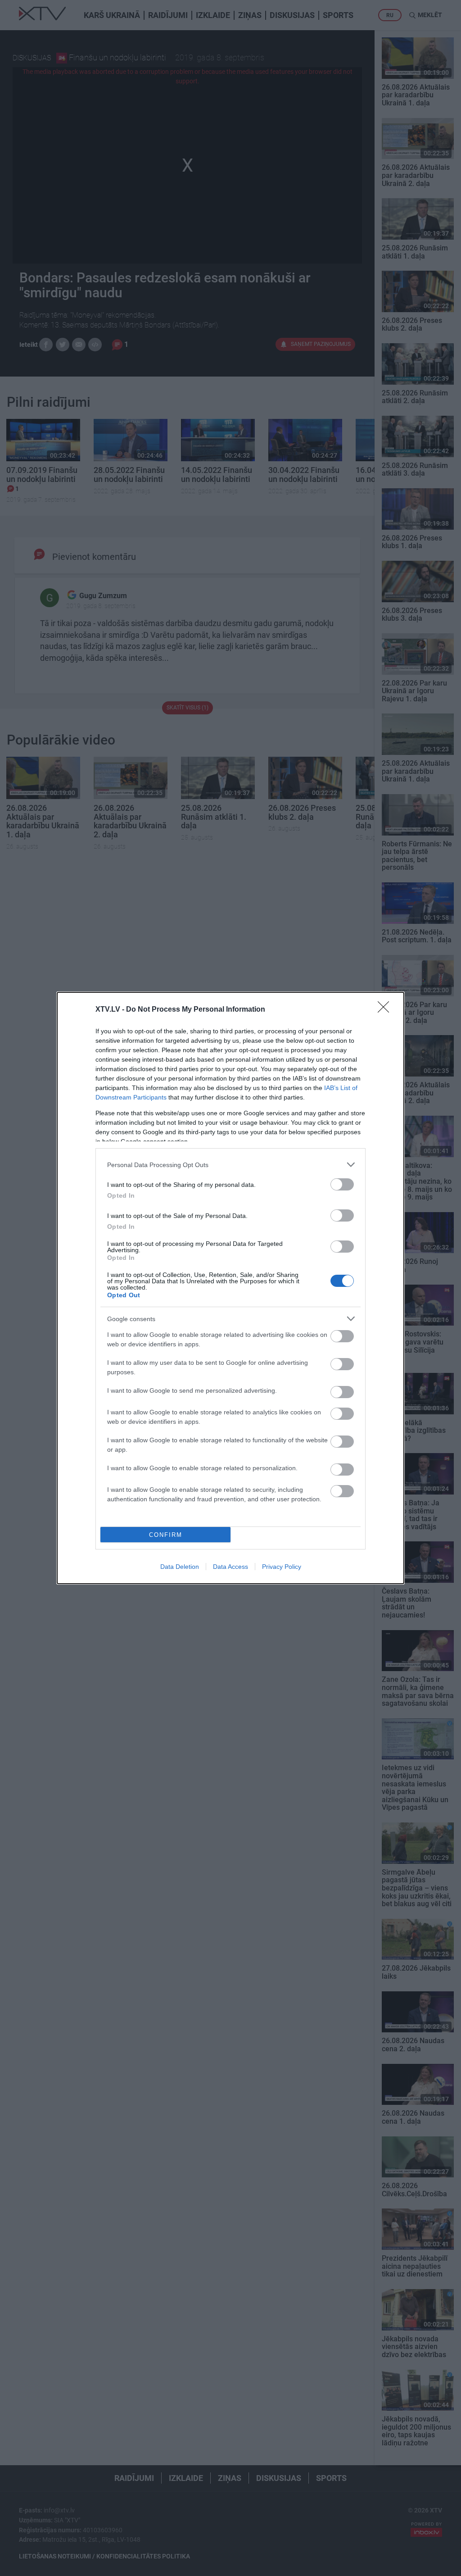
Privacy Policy (282, 1567)
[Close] (386, 1010)
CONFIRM (166, 1535)
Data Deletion (180, 1567)
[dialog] (230, 1288)
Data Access (230, 1567)
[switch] (342, 1184)
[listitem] (230, 1165)
